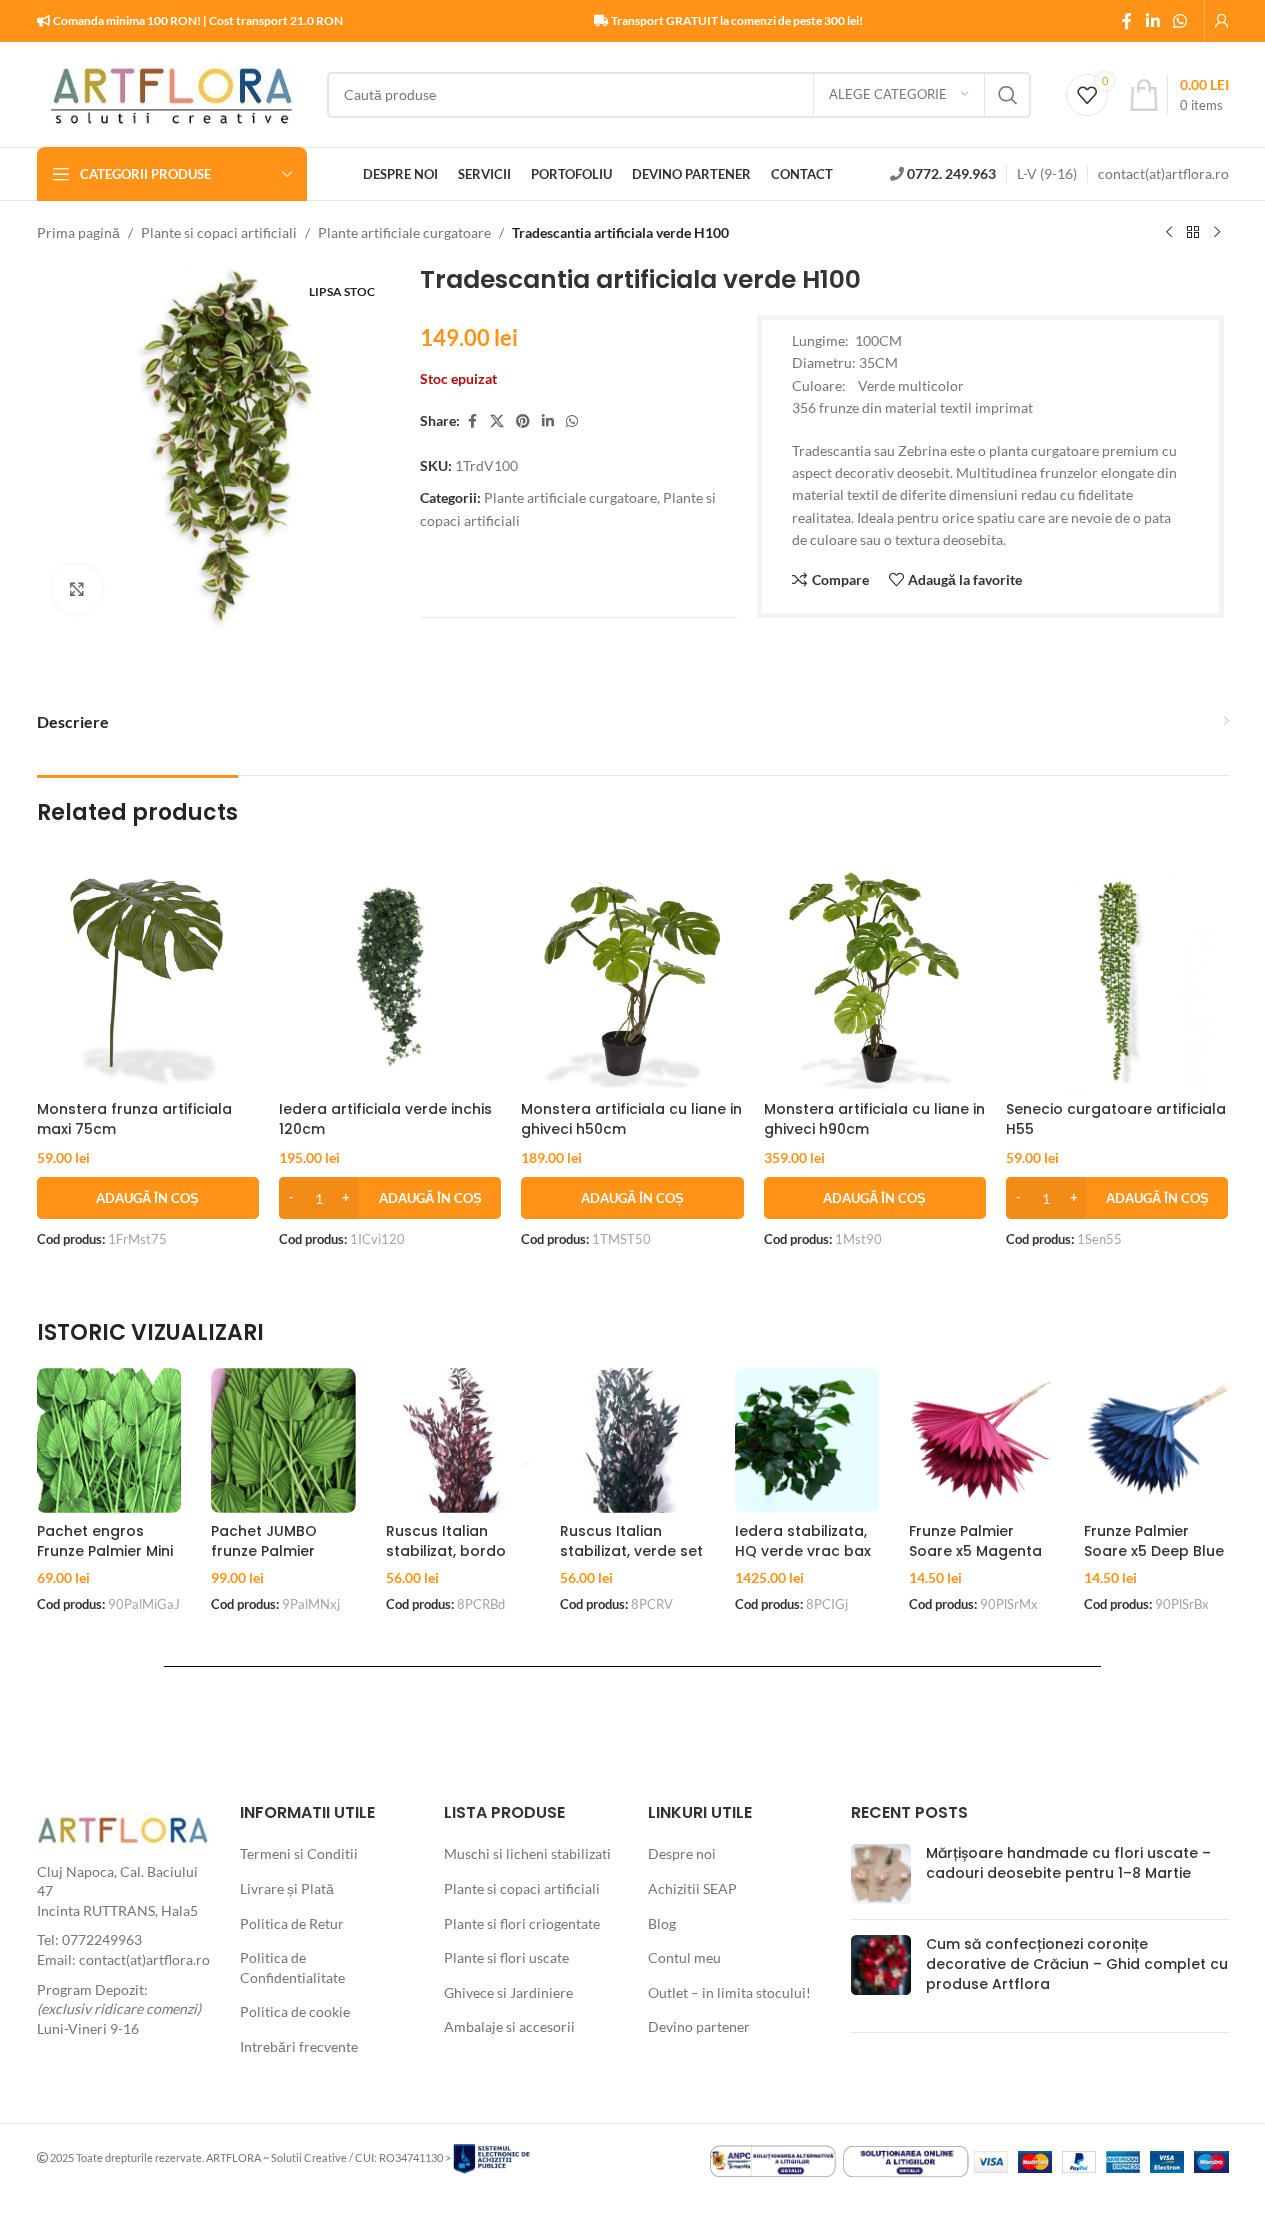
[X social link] (497, 421)
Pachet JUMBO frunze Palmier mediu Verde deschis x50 (264, 1560)
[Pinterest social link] (523, 421)
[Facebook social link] (1127, 21)
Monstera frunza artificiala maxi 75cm (134, 1119)
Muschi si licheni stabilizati (527, 1853)
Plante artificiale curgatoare (404, 232)
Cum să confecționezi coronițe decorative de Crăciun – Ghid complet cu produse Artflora (1077, 1963)
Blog (662, 1923)
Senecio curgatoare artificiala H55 (1116, 1119)
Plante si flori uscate (506, 1957)
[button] (148, 1198)
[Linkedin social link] (1152, 21)
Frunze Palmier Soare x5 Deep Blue (1154, 1541)
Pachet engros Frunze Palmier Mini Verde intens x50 (105, 1550)
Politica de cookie (295, 2011)
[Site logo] (172, 92)
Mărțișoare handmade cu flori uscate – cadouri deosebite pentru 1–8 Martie (1068, 1863)
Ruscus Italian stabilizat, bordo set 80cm (446, 1550)
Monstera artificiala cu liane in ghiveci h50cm (631, 1119)
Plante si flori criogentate (522, 1923)
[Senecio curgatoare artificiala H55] (1117, 979)
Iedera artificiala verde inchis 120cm (385, 1119)
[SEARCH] (1008, 95)
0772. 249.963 (951, 173)
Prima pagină (78, 232)
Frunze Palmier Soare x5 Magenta (975, 1541)
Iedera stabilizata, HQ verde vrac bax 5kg (803, 1550)
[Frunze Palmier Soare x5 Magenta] (981, 1440)
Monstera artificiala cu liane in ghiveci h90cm (874, 1119)
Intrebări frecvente (299, 2046)
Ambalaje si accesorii (509, 2026)
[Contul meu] (1222, 21)
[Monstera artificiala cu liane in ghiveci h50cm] (632, 979)
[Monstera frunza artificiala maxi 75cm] (148, 979)
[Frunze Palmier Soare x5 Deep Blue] (1156, 1440)
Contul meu (684, 1957)
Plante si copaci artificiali (219, 232)
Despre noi (682, 1853)
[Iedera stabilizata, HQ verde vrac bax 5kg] (807, 1440)
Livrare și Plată (287, 1888)
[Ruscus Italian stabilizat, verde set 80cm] (632, 1440)
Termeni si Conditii (299, 1853)
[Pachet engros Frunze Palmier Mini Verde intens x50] (109, 1440)
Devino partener (699, 2026)
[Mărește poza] (77, 589)
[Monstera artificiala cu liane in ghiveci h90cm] (875, 979)
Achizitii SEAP (692, 1888)
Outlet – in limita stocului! (729, 1992)
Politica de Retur (292, 1923)
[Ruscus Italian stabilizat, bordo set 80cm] (458, 1440)
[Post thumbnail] (881, 1874)
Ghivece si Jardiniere (508, 1992)
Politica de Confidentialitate (292, 1967)
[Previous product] (1169, 233)
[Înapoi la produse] (1193, 233)
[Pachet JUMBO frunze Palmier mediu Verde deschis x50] (283, 1440)
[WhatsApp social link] (1179, 21)
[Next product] (1217, 233)
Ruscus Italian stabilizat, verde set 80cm (631, 1550)
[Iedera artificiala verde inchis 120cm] (390, 979)
